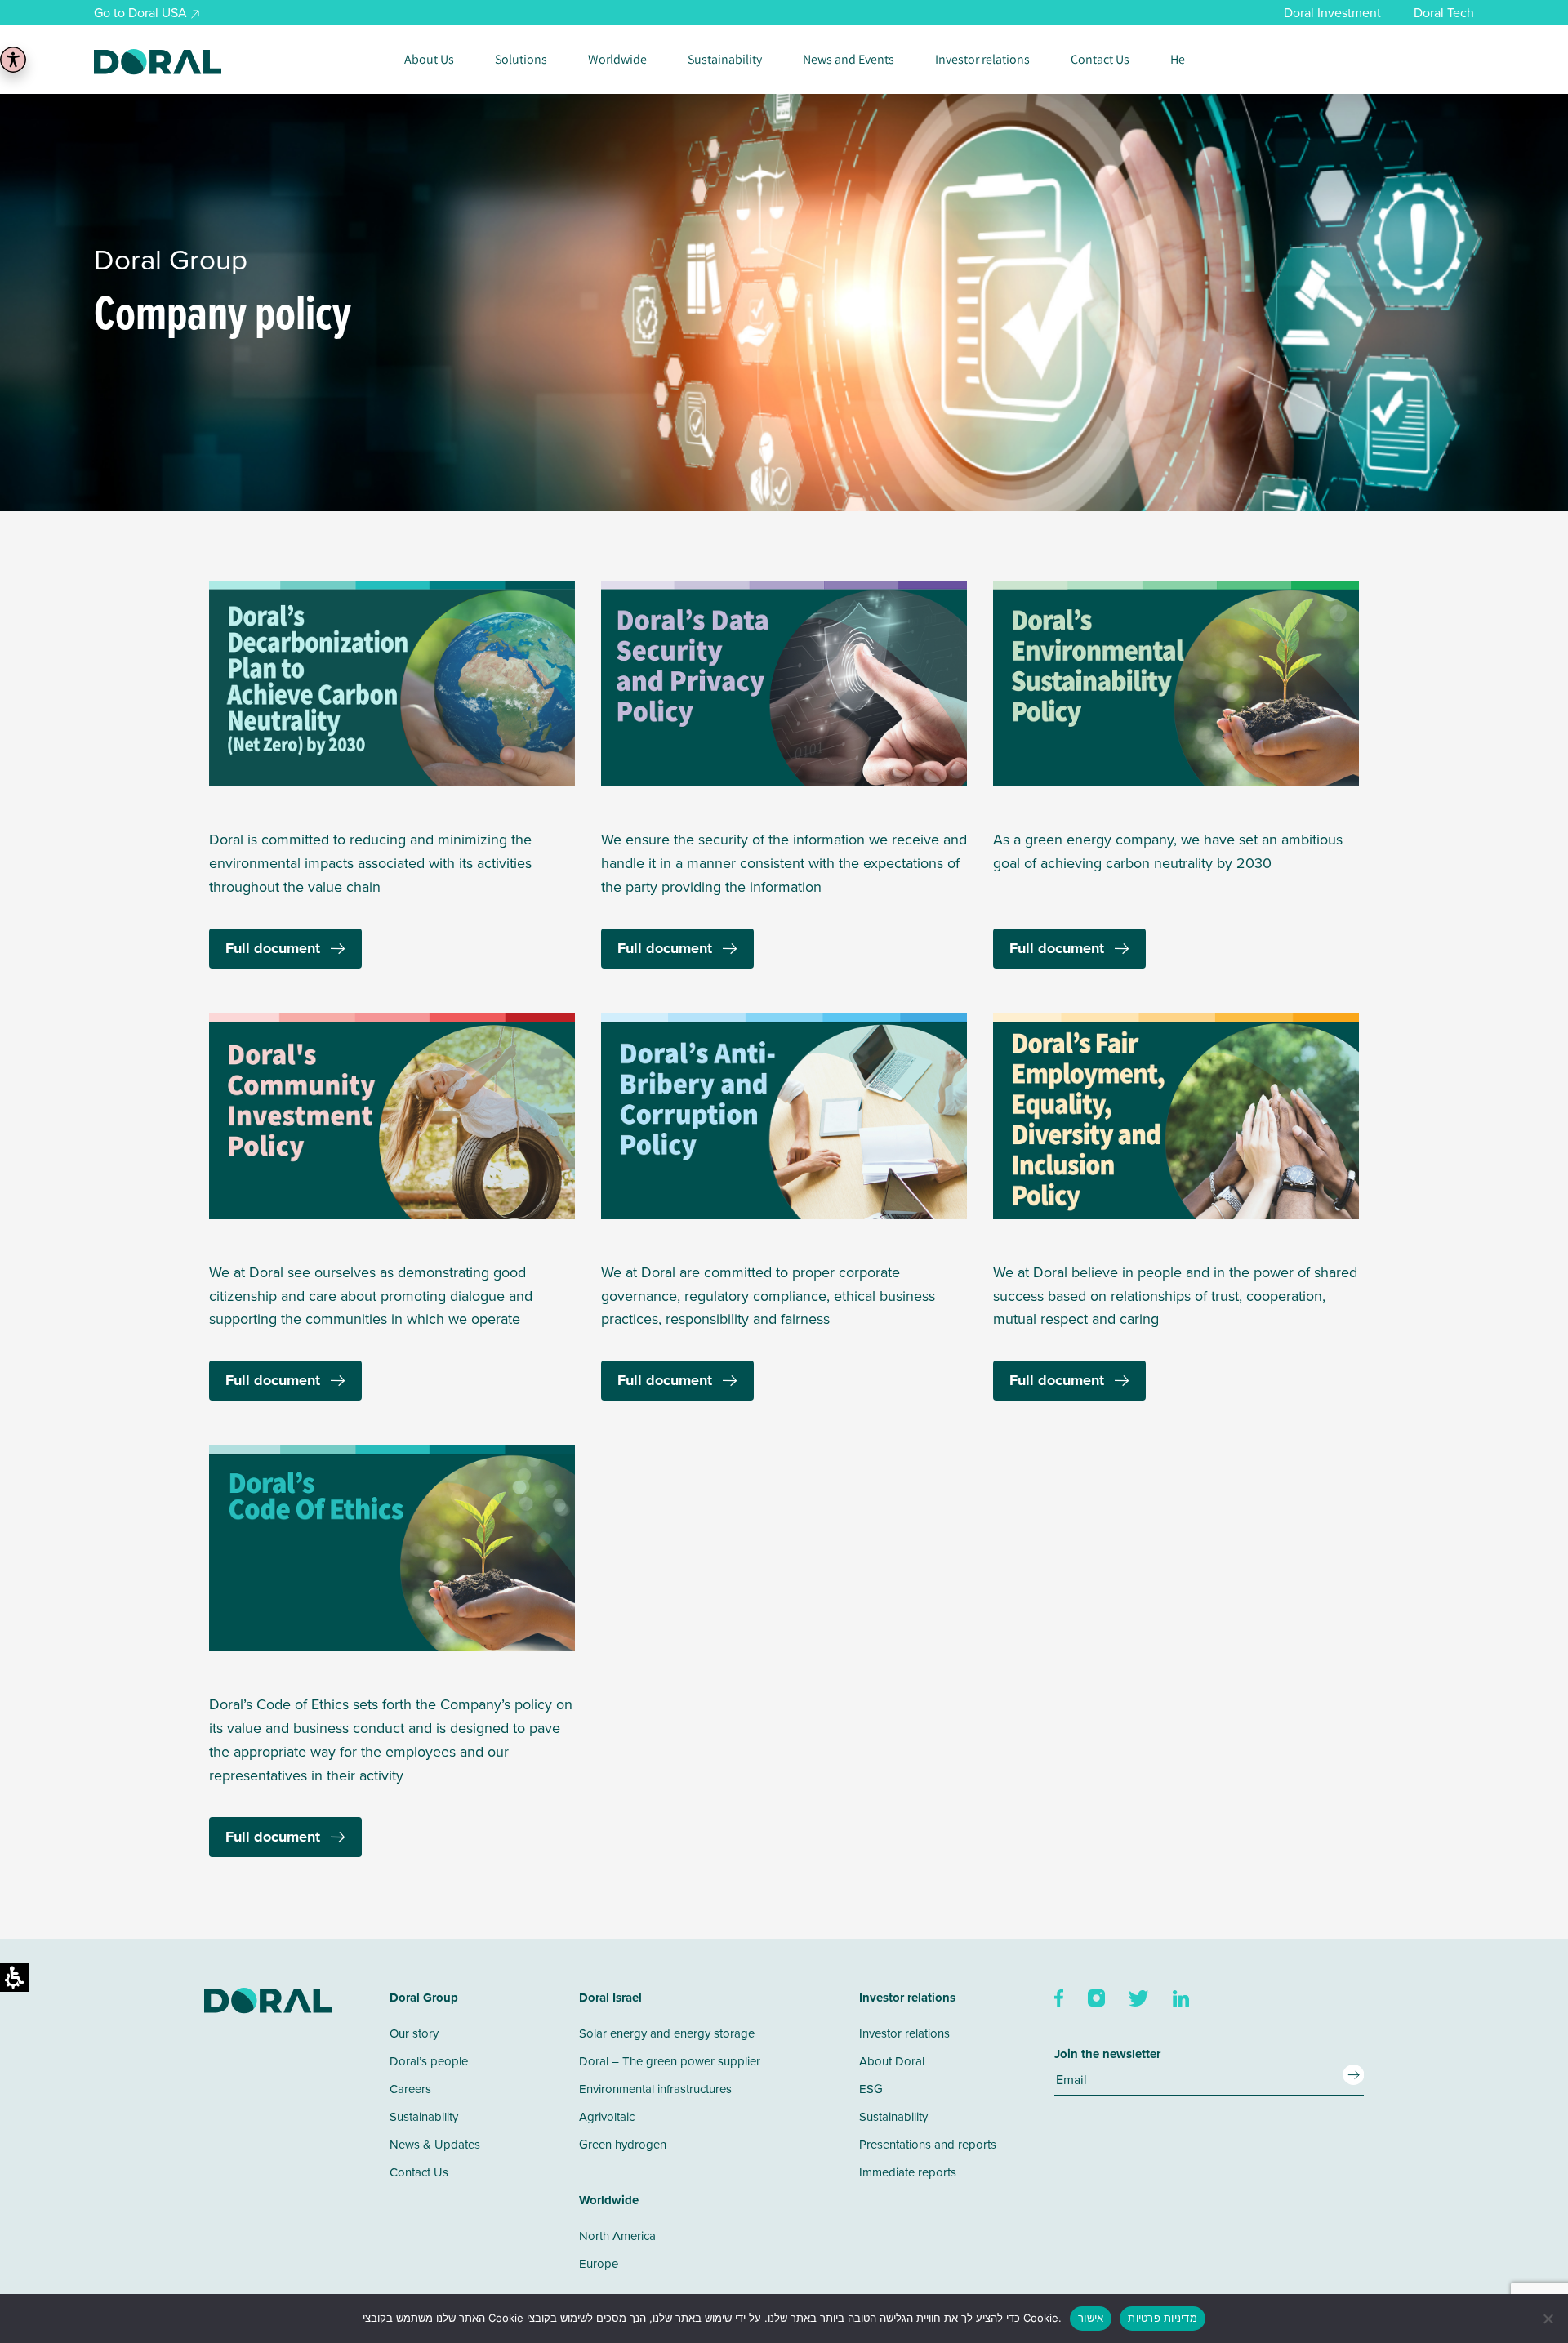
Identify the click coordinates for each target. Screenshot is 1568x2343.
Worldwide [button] (617, 60)
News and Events (849, 60)
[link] (1060, 1997)
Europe (599, 2263)
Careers (410, 2089)
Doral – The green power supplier (670, 2061)
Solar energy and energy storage (667, 2033)
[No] (1548, 2319)
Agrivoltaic (607, 2116)
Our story (414, 2033)
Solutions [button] (521, 60)
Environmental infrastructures (655, 2089)
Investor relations (982, 60)
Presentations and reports (928, 2144)
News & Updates (435, 2144)
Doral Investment (1332, 12)
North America (617, 2236)
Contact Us (1100, 60)
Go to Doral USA (140, 12)
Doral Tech (1444, 12)
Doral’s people (429, 2061)
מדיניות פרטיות (1163, 2318)
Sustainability (725, 60)
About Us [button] (429, 60)
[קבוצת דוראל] (158, 62)
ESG (871, 2089)
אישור (1091, 2318)
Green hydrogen (623, 2144)
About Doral (892, 2061)
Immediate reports (908, 2172)
